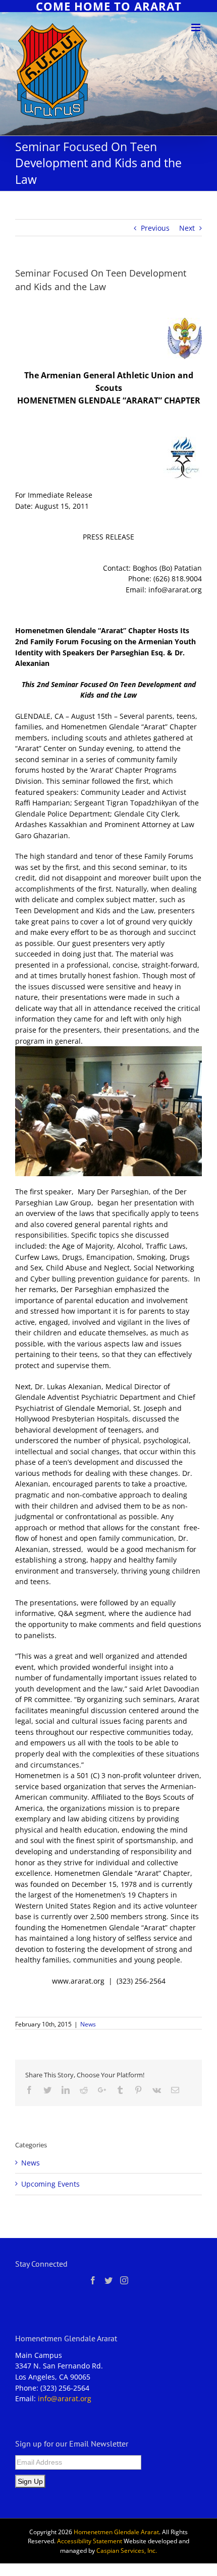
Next (187, 228)
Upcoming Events (50, 2184)
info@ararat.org (65, 2398)
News (88, 2024)
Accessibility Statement (90, 2541)
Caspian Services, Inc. (127, 2551)
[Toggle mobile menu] (197, 27)
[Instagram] (124, 2280)
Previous (155, 228)
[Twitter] (108, 2280)
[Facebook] (93, 2280)
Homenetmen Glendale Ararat (116, 2532)
